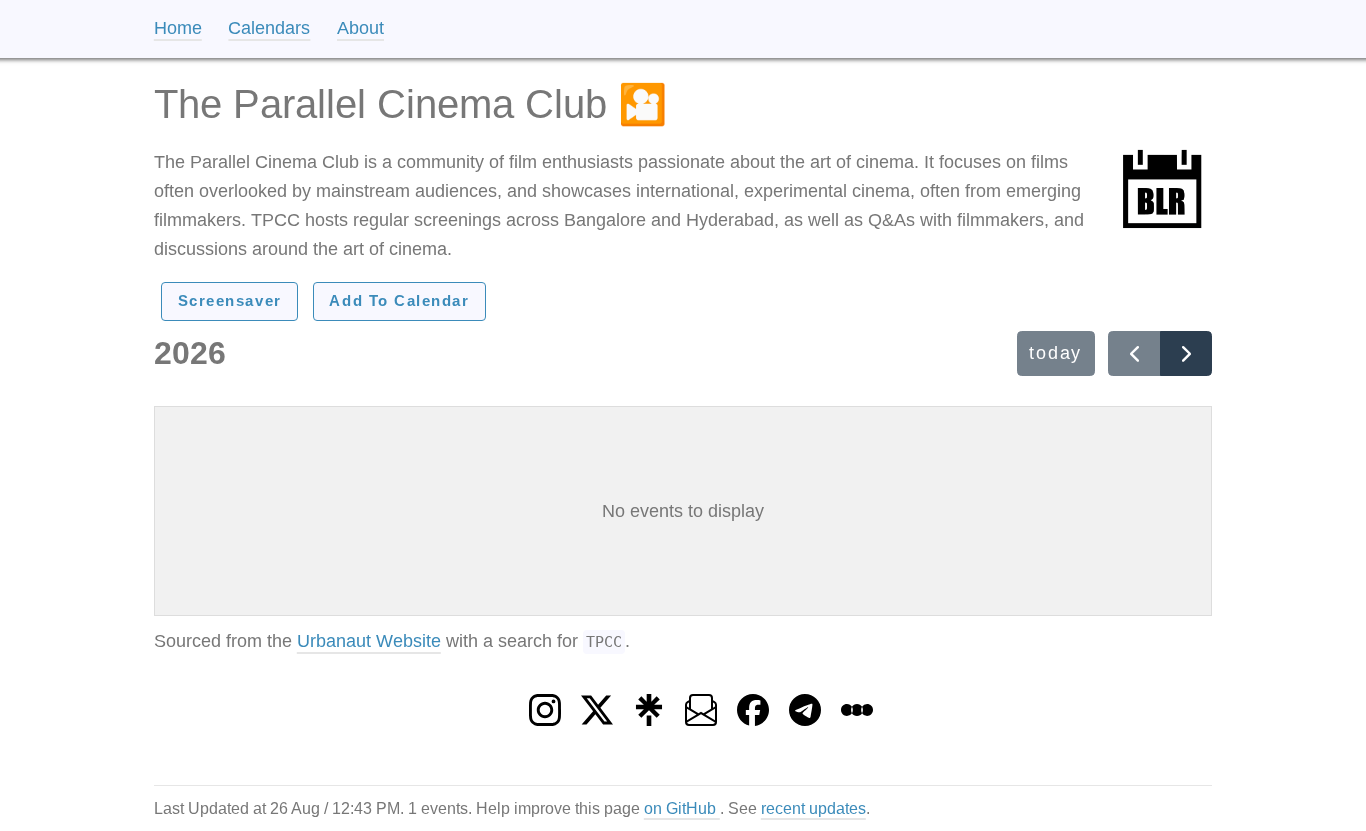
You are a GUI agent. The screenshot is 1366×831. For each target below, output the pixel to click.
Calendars (269, 28)
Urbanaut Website (369, 641)
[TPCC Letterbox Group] (857, 704)
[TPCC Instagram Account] (545, 704)
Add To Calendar (399, 300)
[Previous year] (1134, 353)
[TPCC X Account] (597, 704)
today (1055, 353)
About (360, 28)
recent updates (813, 808)
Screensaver (230, 300)
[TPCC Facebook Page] (753, 704)
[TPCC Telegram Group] (805, 704)
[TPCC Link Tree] (649, 704)
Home (178, 28)
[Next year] (1186, 353)
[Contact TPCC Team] (701, 704)
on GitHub (682, 808)
